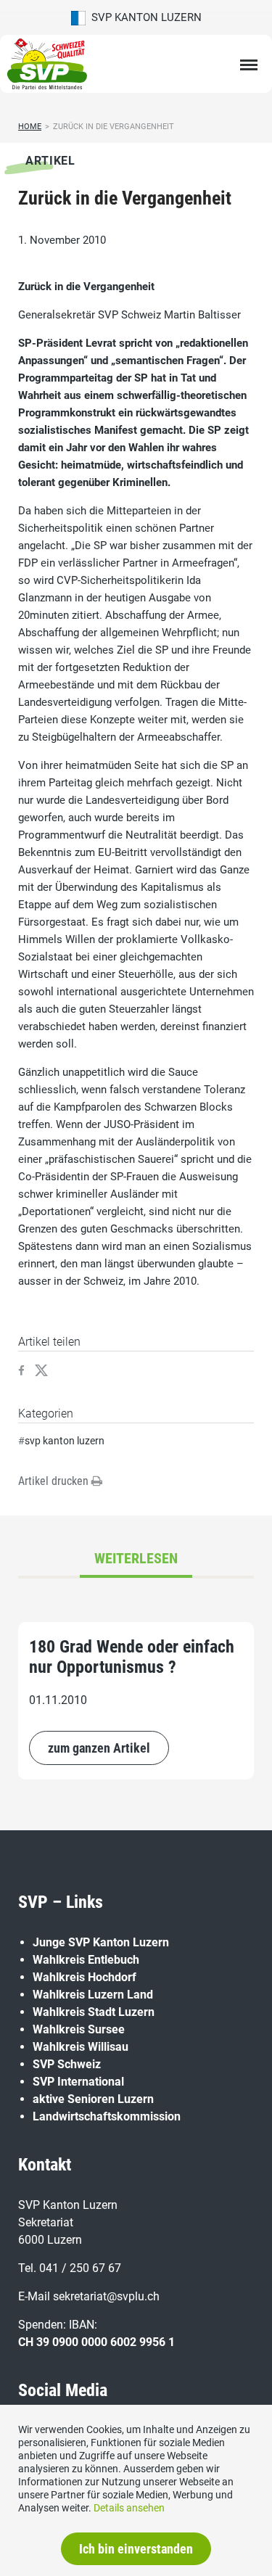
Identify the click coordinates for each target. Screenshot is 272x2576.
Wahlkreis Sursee (79, 2029)
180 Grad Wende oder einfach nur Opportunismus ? (132, 1657)
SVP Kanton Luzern (144, 17)
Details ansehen (129, 2508)
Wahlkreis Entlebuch (86, 1960)
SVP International (78, 2082)
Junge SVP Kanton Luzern (101, 1942)
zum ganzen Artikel (99, 1748)
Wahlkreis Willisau (81, 2047)
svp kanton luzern (65, 1441)
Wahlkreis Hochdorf (85, 1977)
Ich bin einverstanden (136, 2549)
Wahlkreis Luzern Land (93, 1995)
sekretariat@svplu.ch (106, 2296)
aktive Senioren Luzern (93, 2099)
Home (30, 127)
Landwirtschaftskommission (107, 2116)
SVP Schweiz (67, 2064)
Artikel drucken (55, 1481)
